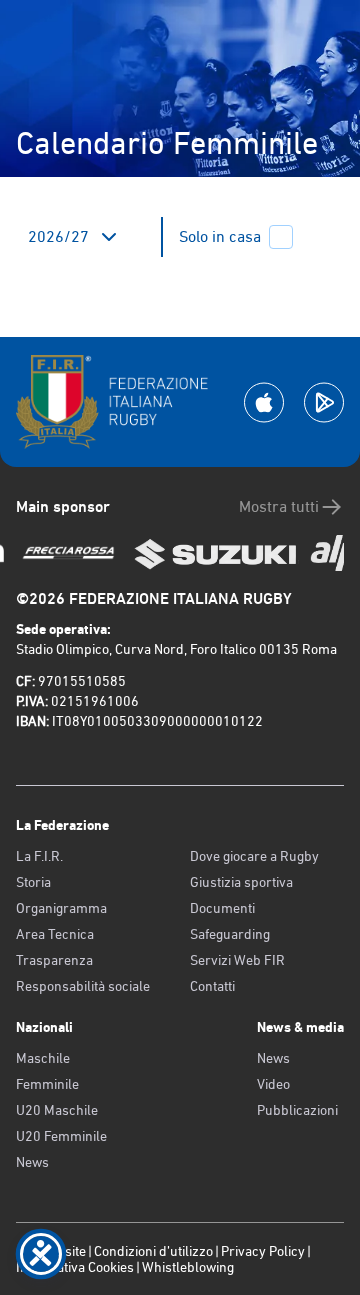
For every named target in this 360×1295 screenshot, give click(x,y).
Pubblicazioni (297, 1110)
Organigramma (61, 908)
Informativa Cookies (75, 1267)
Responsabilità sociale (83, 986)
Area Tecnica (55, 934)
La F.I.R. (39, 856)
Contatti (212, 986)
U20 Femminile (61, 1136)
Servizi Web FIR (237, 960)
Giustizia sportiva (241, 882)
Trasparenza (54, 960)
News (32, 1162)
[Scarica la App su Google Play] (324, 402)
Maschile (43, 1058)
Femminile (47, 1084)
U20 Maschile (57, 1110)
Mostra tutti (279, 506)
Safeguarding (230, 934)
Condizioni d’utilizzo (153, 1251)
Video (273, 1084)
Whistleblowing (188, 1267)
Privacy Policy (263, 1251)
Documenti (222, 908)
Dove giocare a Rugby (254, 856)
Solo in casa (220, 236)
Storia (33, 882)
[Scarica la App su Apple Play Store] (264, 402)
